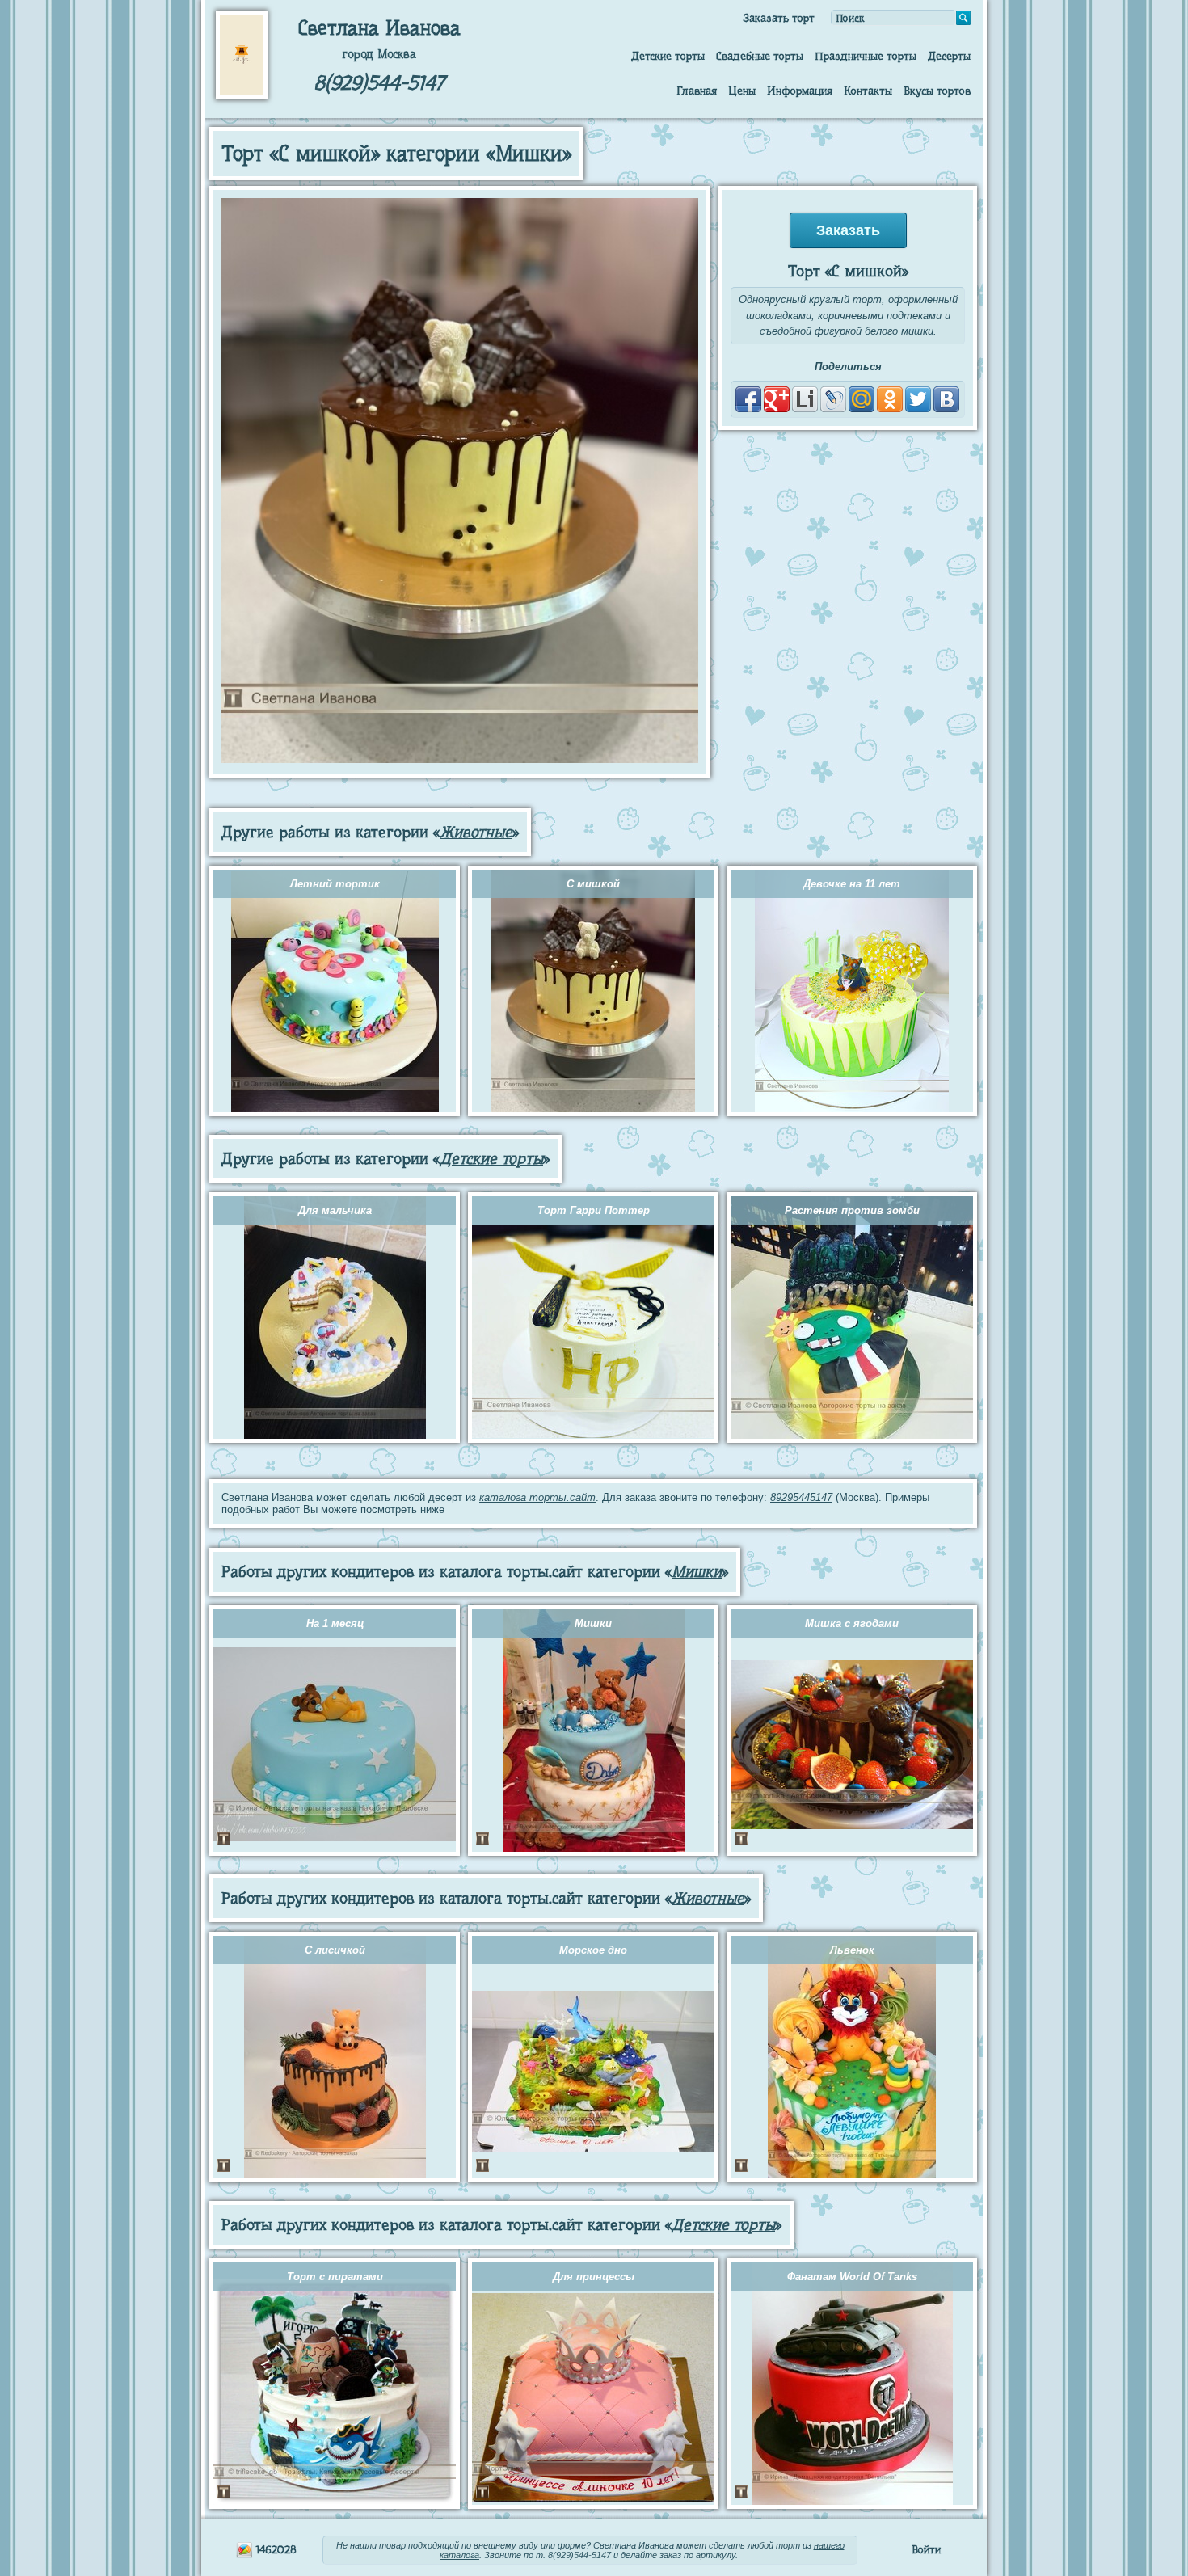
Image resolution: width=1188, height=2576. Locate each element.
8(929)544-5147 (379, 83)
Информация (800, 91)
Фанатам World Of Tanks (852, 2277)
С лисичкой (335, 1950)
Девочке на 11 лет (852, 884)
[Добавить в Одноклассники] (890, 399)
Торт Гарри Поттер (594, 1210)
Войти (926, 2549)
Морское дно (593, 1950)
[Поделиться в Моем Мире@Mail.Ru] (862, 399)
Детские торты (668, 56)
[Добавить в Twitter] (918, 399)
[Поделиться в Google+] (777, 399)
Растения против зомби (852, 1210)
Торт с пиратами (335, 2277)
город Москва (379, 54)
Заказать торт (779, 18)
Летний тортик (335, 884)
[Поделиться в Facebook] (748, 399)
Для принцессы (594, 2277)
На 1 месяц (335, 1623)
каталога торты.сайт (537, 1497)
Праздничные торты (866, 56)
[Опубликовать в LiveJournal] (833, 399)
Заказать (848, 230)
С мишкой (593, 884)
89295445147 (801, 1497)
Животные (476, 832)
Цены (742, 91)
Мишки (697, 1572)
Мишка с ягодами (852, 1623)
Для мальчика (335, 1210)
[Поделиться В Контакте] (946, 399)
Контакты (868, 91)
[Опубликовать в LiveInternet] (805, 399)
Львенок (852, 1950)
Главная (697, 91)
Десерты (949, 56)
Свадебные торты (760, 56)
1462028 (275, 2549)
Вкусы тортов (937, 91)
